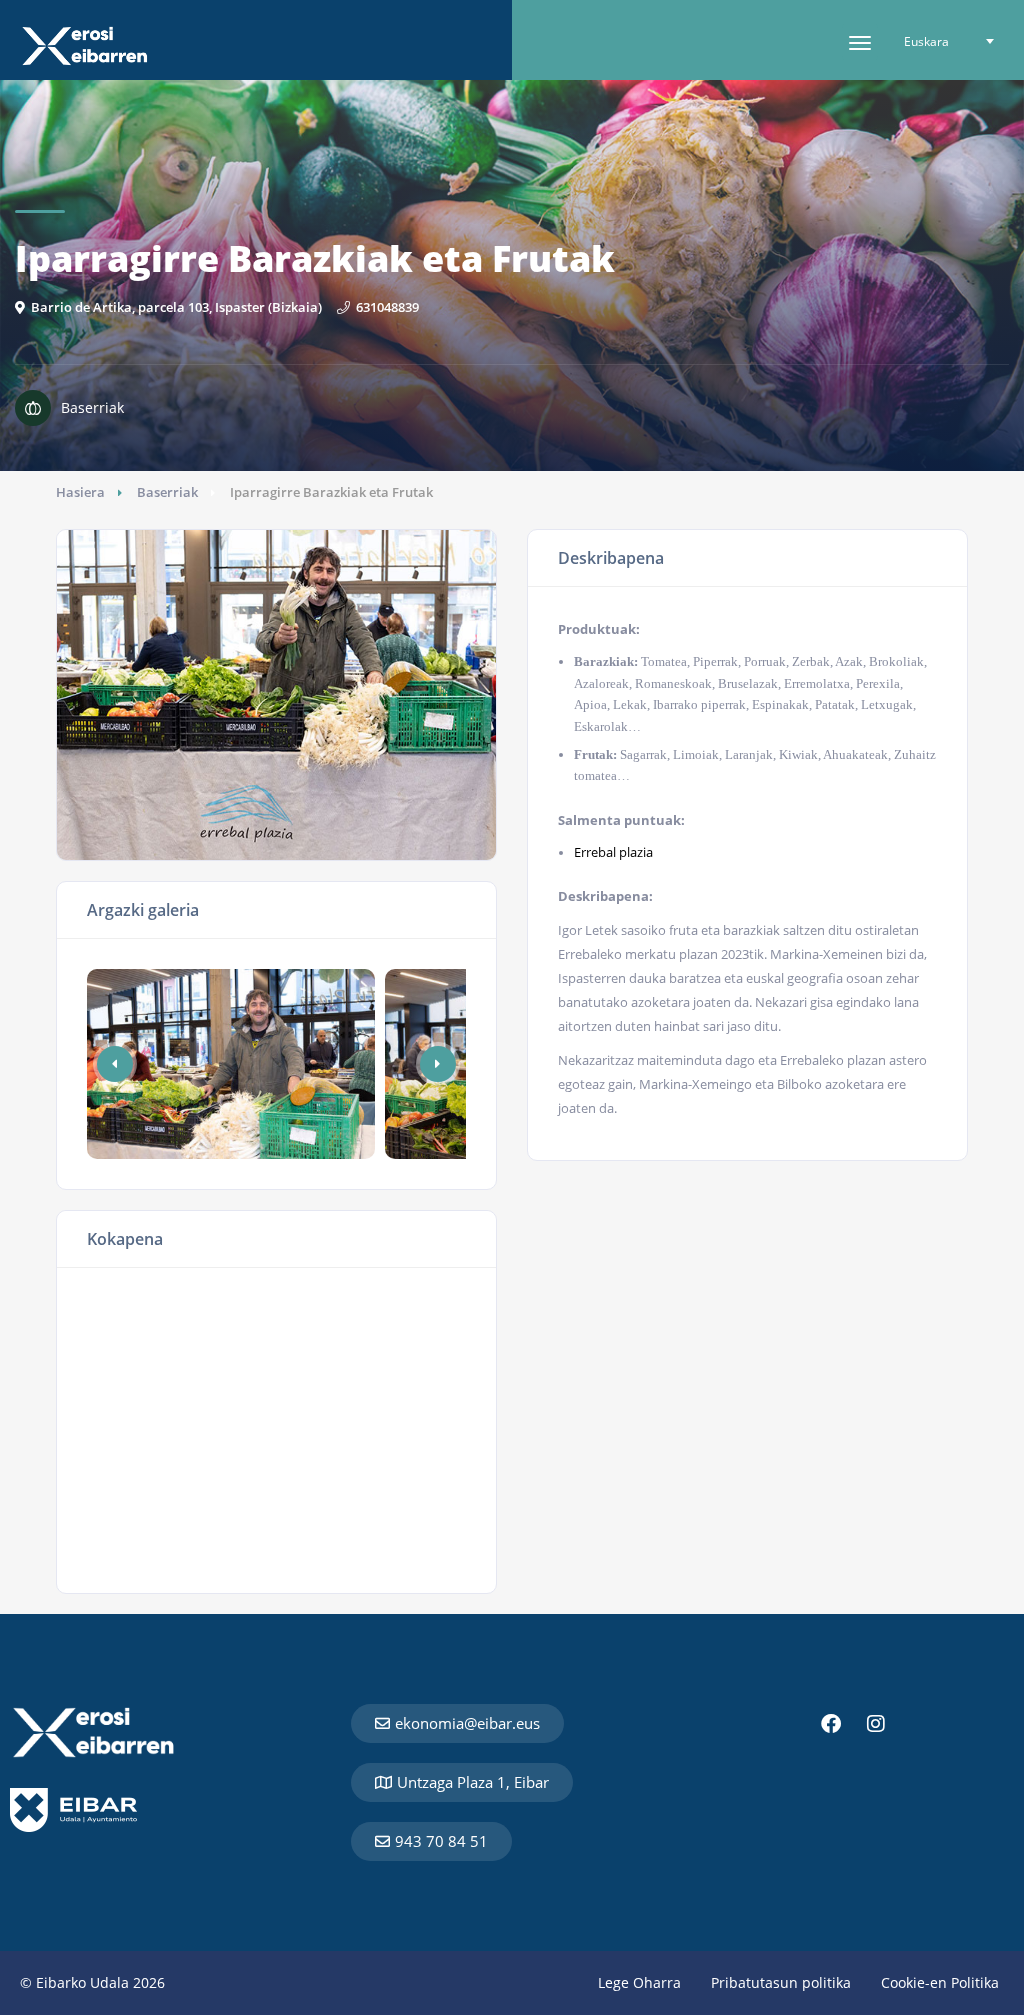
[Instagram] (876, 1724)
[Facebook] (831, 1724)
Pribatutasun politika (781, 1982)
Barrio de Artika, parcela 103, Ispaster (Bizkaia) (176, 307)
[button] (438, 1064)
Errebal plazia (613, 852)
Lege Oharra (639, 1982)
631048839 (387, 307)
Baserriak (167, 492)
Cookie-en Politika (940, 1982)
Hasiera (80, 492)
